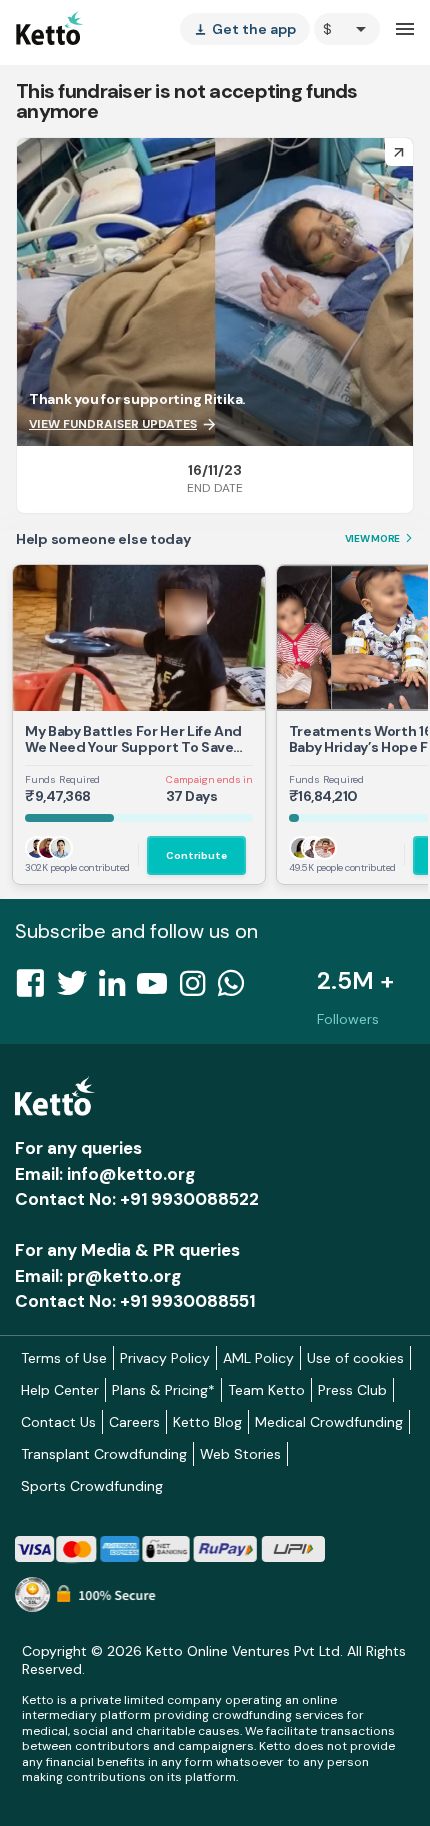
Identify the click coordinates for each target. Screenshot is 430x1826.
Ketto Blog (207, 1422)
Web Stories (240, 1454)
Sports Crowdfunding (92, 1486)
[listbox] (245, 29)
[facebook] (36, 989)
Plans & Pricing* (163, 1390)
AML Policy (258, 1358)
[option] (347, 29)
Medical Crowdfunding (329, 1422)
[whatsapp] (237, 989)
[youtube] (158, 989)
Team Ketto (266, 1390)
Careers (134, 1422)
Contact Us (58, 1422)
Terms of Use (64, 1358)
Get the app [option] (245, 29)
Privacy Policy (165, 1358)
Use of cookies (355, 1358)
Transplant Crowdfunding (104, 1454)
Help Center (60, 1390)
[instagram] (198, 989)
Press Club (352, 1390)
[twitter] (78, 989)
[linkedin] (118, 989)
